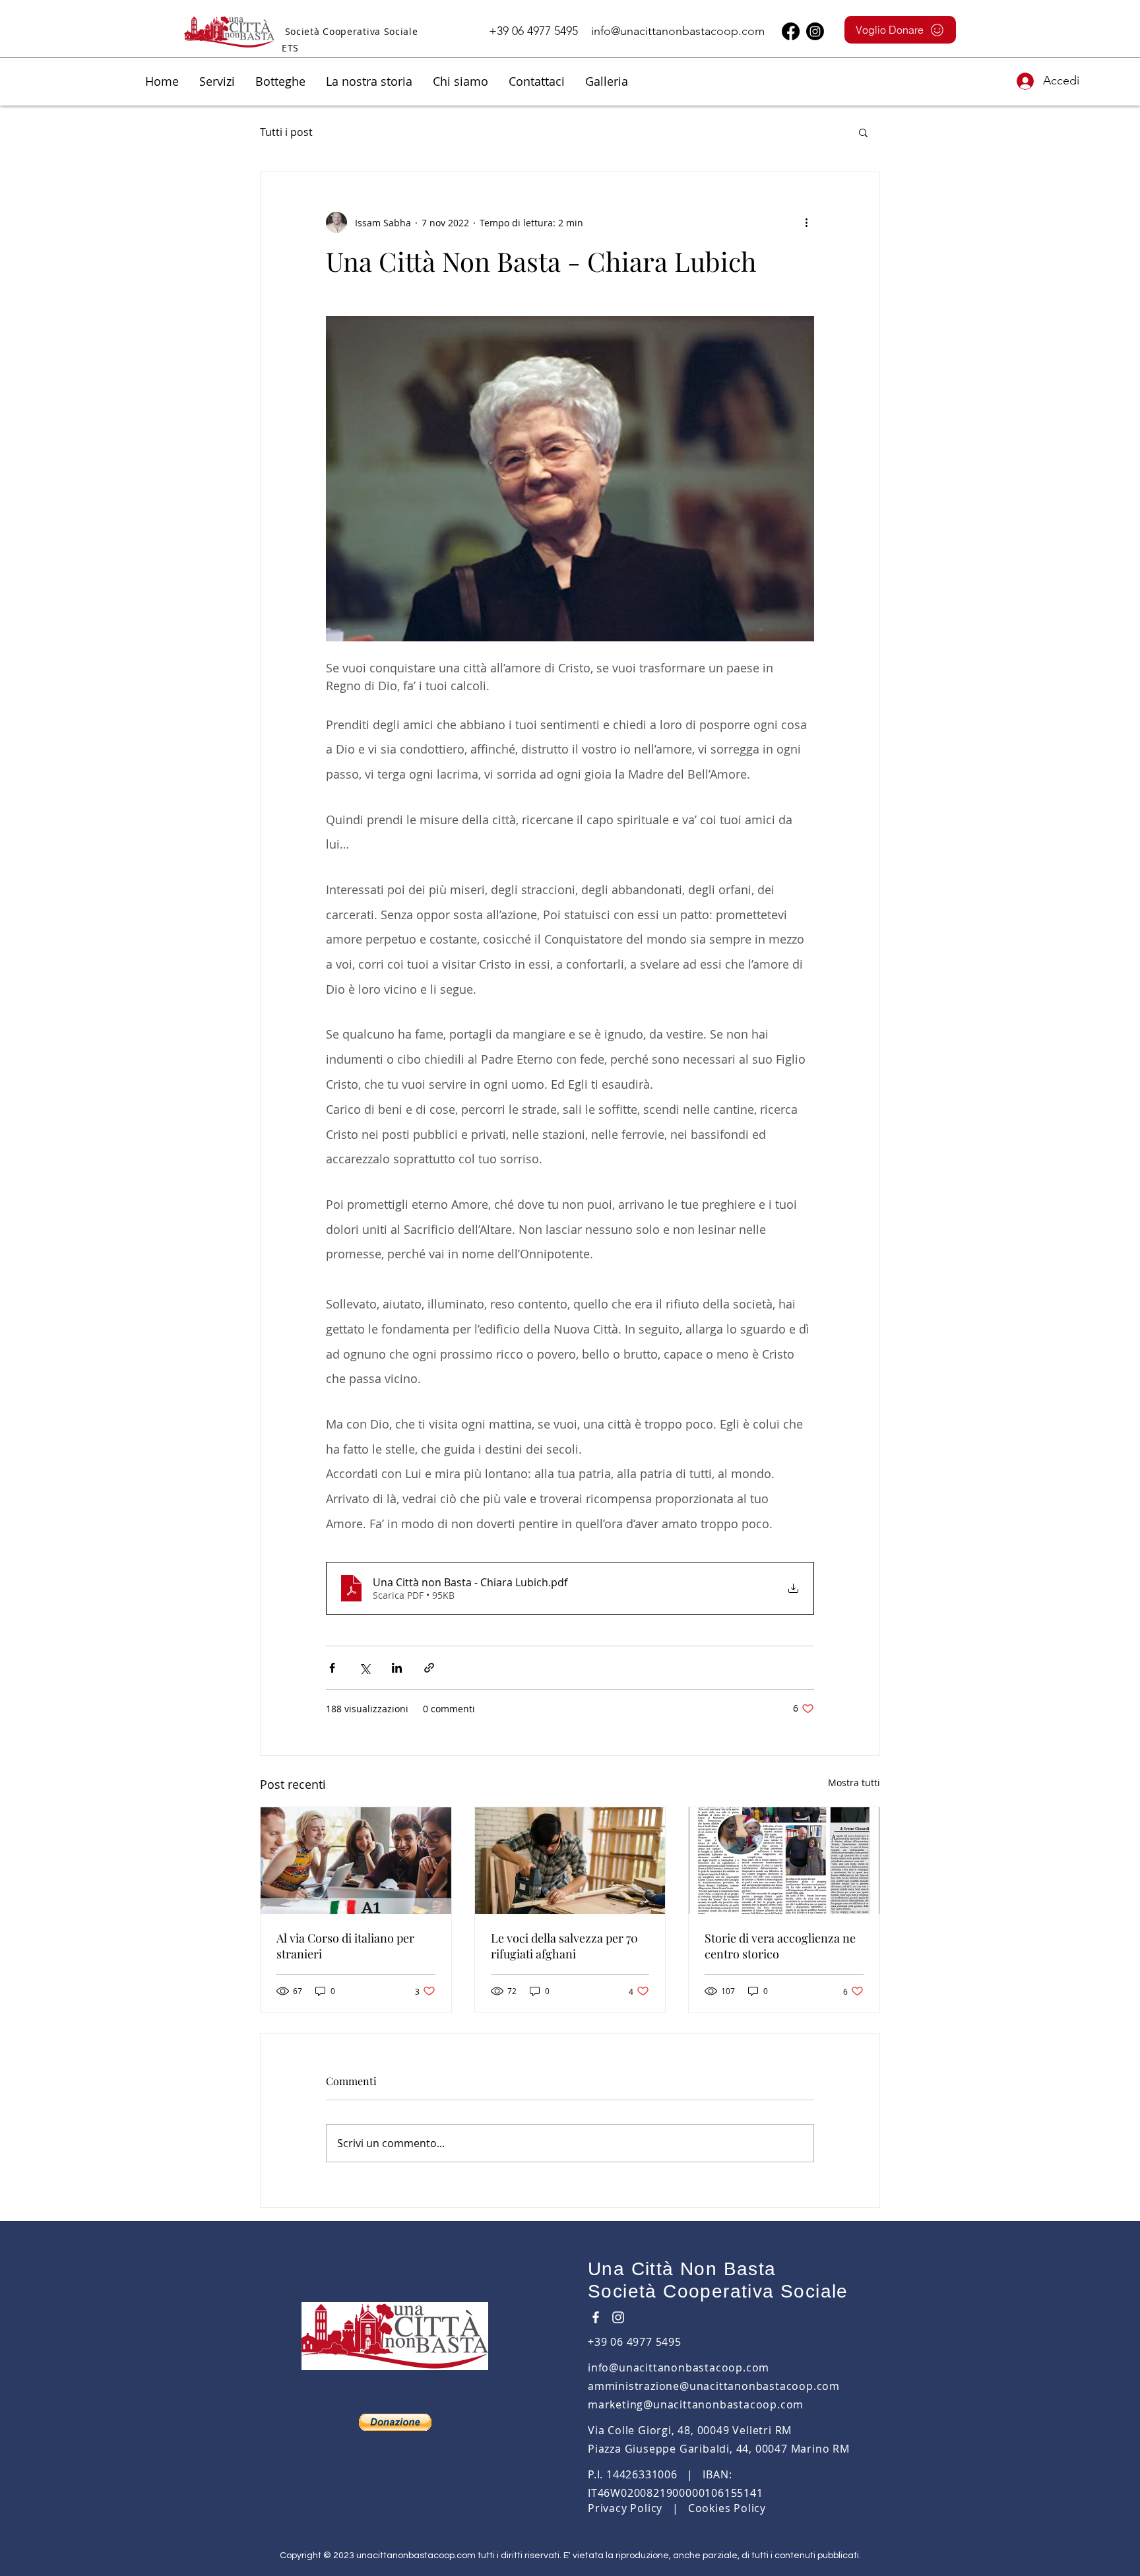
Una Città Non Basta (682, 2269)
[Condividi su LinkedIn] (397, 1668)
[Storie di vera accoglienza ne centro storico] (784, 1861)
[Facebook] (791, 31)
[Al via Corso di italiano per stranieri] (356, 1861)
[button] (217, 81)
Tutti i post (286, 132)
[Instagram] (815, 31)
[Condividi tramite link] (429, 1668)
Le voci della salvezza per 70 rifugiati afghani (564, 1946)
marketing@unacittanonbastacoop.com (696, 2404)
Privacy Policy (625, 2508)
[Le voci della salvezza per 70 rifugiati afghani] (570, 1861)
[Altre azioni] (806, 222)
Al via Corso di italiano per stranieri (345, 1946)
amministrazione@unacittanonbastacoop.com (714, 2386)
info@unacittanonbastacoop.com (678, 31)
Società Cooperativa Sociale (718, 2291)
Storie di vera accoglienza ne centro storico (780, 1946)
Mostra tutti (854, 1783)
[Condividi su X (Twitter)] (364, 1668)
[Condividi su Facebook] (332, 1668)
